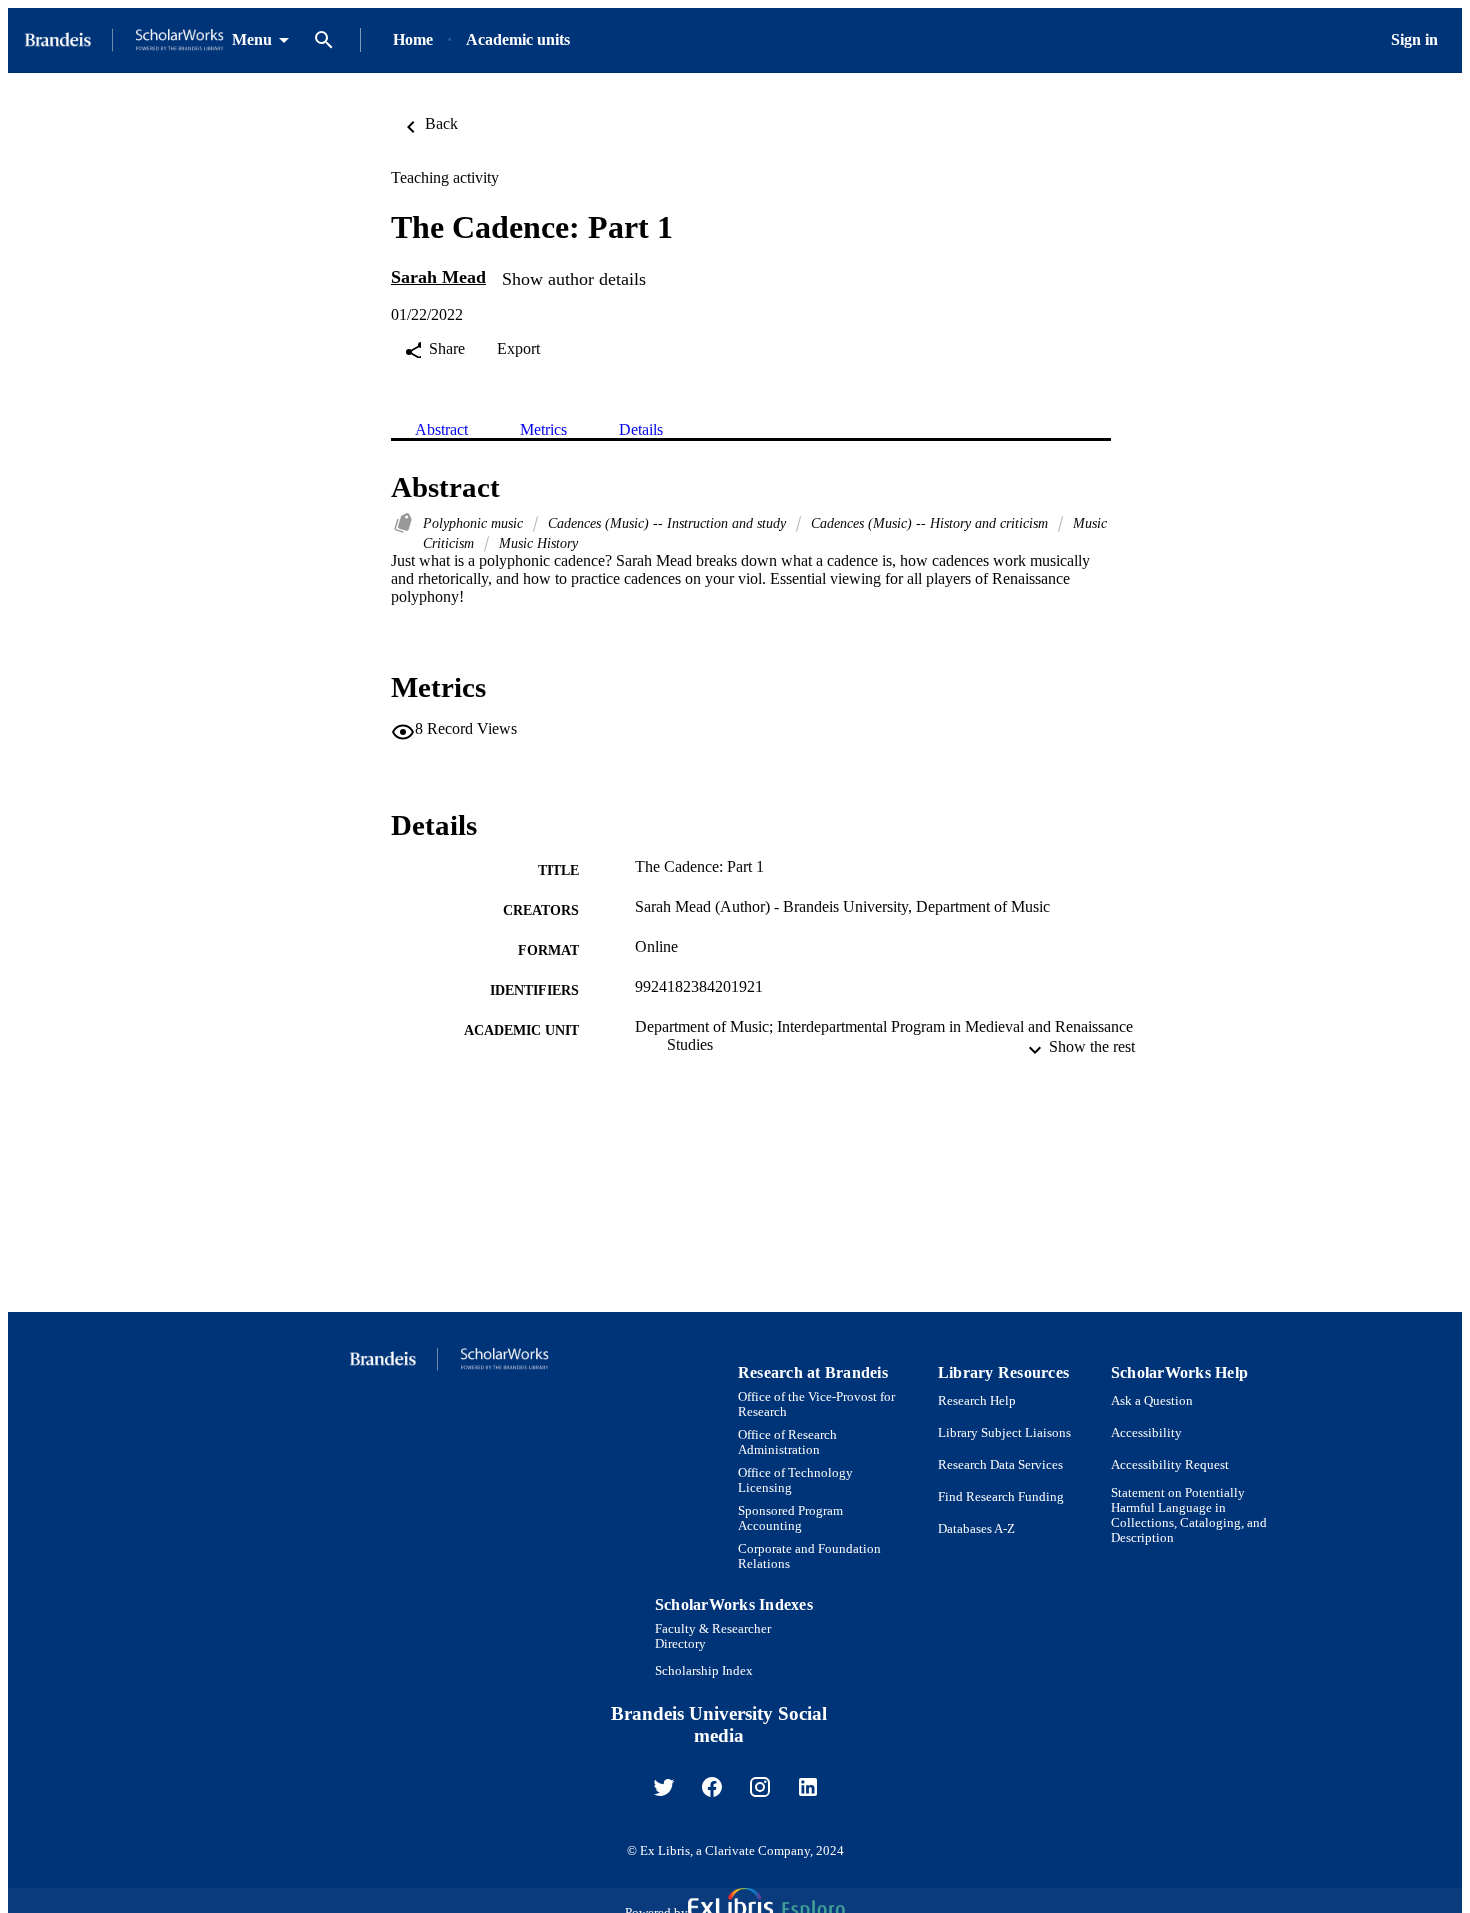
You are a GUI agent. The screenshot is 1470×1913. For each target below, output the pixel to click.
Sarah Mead (438, 277)
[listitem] (664, 1787)
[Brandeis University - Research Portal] (124, 40)
